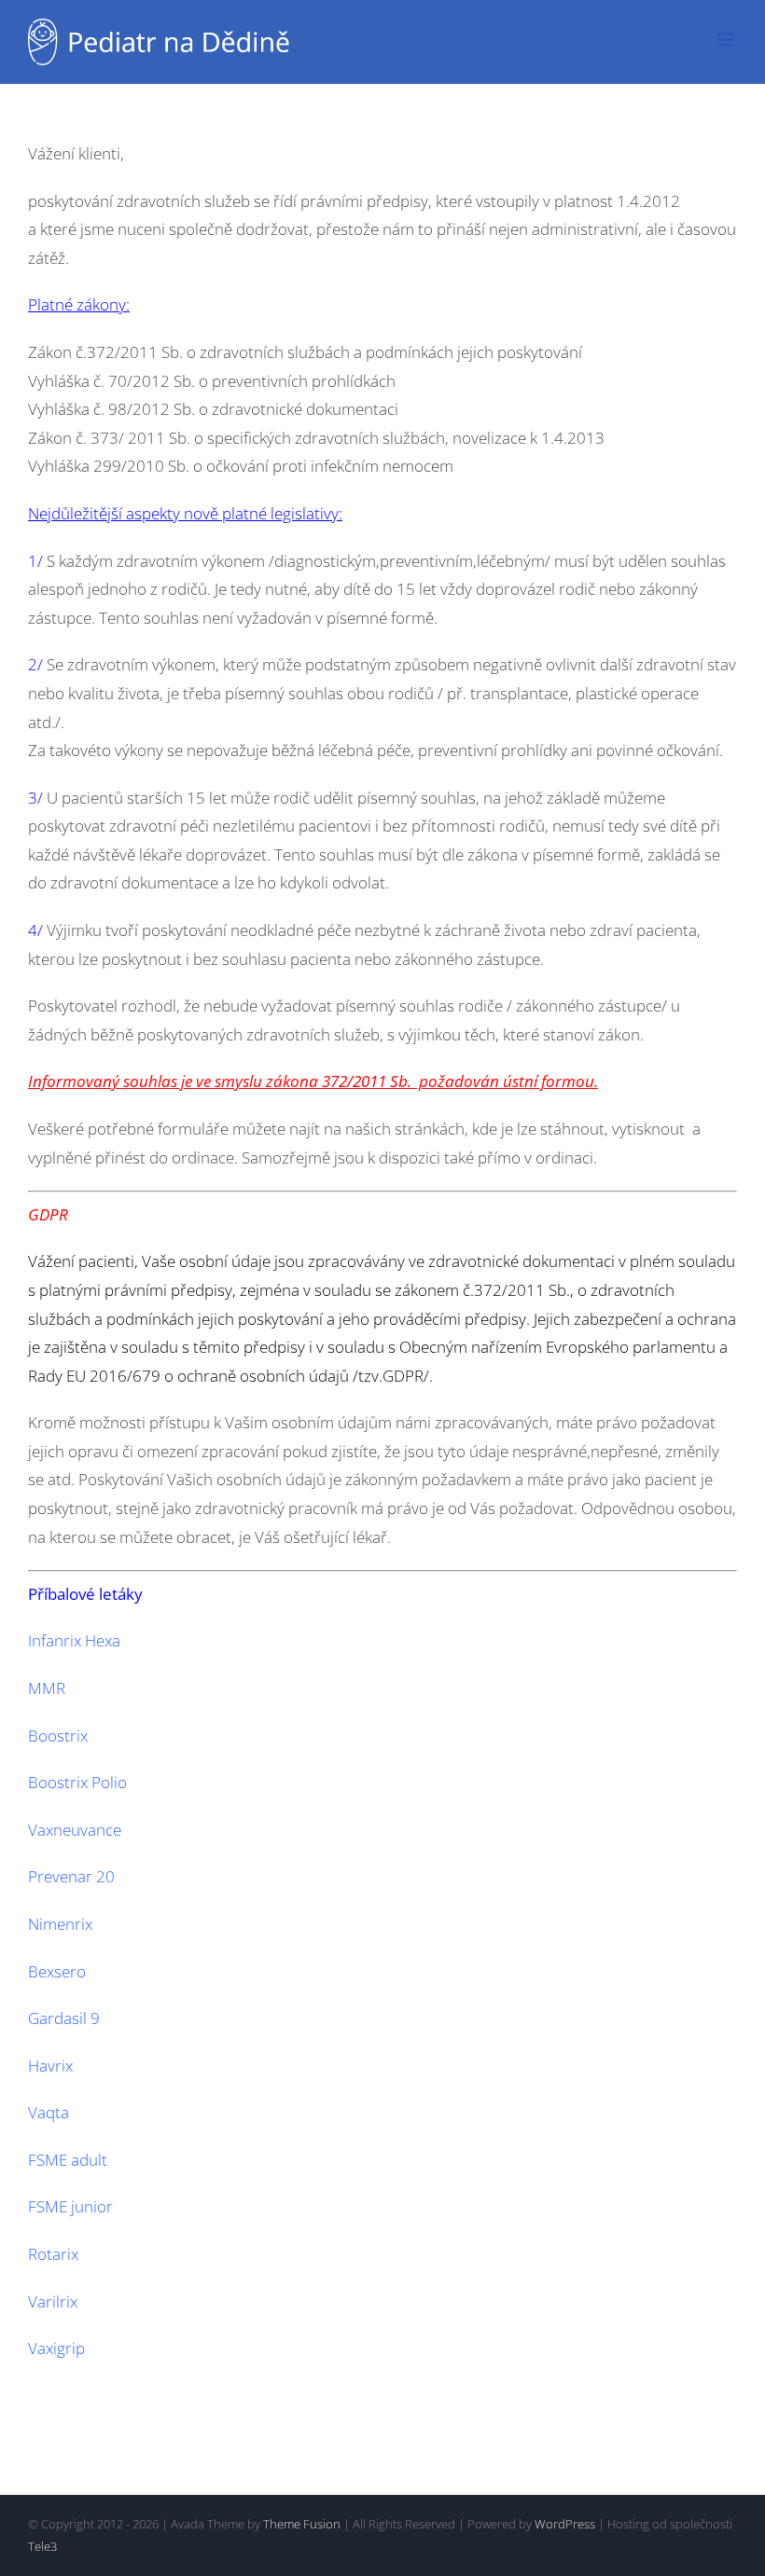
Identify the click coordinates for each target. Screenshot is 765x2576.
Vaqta (49, 2112)
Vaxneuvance (75, 1830)
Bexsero (57, 1971)
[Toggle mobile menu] (727, 40)
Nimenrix (60, 1924)
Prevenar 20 (71, 1876)
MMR (47, 1688)
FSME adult (68, 2160)
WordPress (565, 2524)
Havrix (50, 2066)
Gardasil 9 (64, 2018)
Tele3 (42, 2546)
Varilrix (53, 2301)
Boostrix (58, 1736)
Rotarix (53, 2254)
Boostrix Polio (77, 1782)
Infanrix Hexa (74, 1640)
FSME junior (70, 2206)
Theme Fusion (302, 2524)
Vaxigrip (56, 2348)
